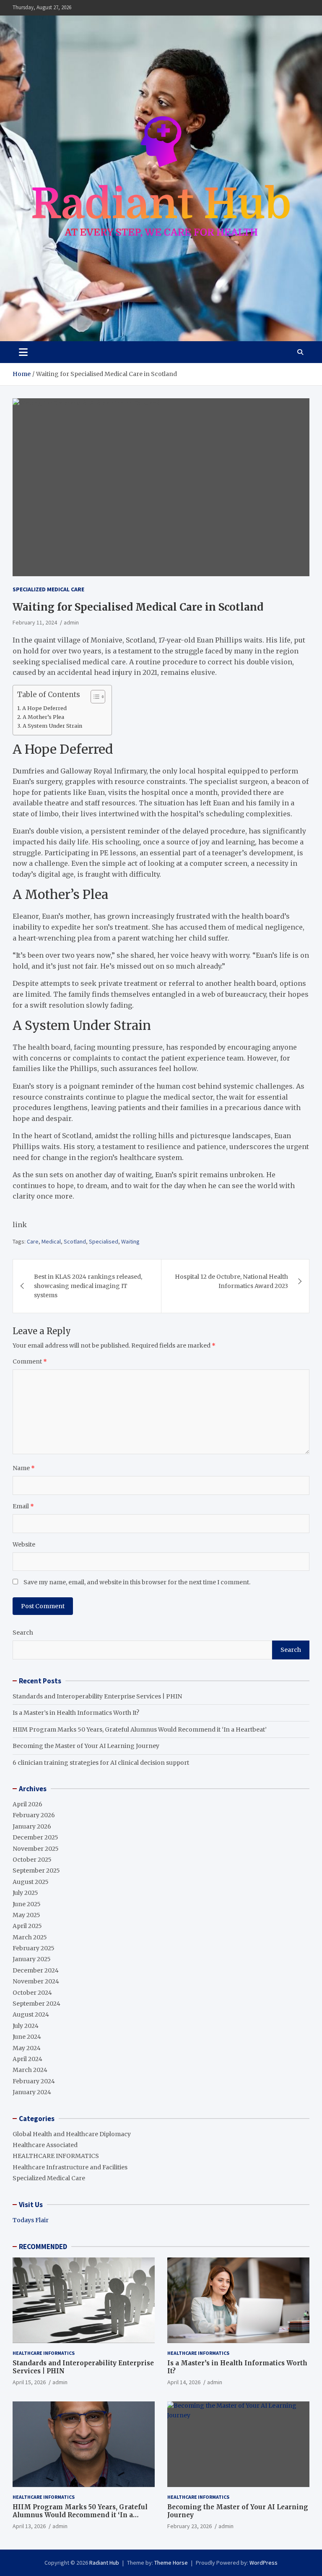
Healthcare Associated (45, 2145)
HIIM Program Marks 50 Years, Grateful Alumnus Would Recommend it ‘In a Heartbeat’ (140, 1730)
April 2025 (27, 1926)
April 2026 (27, 1804)
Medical (51, 1241)
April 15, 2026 (29, 2382)
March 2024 (30, 2070)
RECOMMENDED (43, 2247)
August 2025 (31, 1882)
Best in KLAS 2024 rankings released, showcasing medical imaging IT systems (88, 1286)
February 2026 (34, 1815)
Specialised (104, 1241)
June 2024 (27, 2037)
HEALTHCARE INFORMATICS (56, 2156)
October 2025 (32, 1860)
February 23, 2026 (190, 2526)
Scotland (75, 1241)
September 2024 (36, 2004)
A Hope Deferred (44, 708)
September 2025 (36, 1871)
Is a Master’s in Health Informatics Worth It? (76, 1713)
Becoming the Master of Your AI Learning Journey (86, 1746)
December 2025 (35, 1837)
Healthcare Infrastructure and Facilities (70, 2167)
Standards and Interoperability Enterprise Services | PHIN (97, 1696)
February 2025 (34, 1948)
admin (71, 622)
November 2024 (36, 1981)
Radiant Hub (104, 2563)
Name (24, 1468)
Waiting (130, 1241)
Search (23, 1633)
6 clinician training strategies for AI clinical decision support (101, 1763)
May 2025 (26, 1915)
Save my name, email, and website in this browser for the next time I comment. (137, 1582)
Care (33, 1241)
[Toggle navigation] (23, 352)
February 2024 (34, 2081)
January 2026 (32, 1826)
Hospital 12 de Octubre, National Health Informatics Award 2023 (231, 1281)
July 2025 (25, 1893)
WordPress (264, 2563)
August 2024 (31, 2014)
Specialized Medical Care (48, 589)
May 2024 (27, 2048)
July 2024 (26, 2026)
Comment (30, 1361)
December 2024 (36, 1970)
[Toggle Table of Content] (94, 697)
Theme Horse (171, 2563)
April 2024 (27, 2059)
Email (23, 1506)
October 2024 (32, 1993)
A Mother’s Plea (43, 717)
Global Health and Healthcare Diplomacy (72, 2134)
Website (24, 1544)
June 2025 (27, 1904)
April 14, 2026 (184, 2382)
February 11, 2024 (35, 622)
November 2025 (36, 1849)
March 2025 (30, 1937)
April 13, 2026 (29, 2526)
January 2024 (32, 2092)
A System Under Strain (52, 726)
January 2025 (32, 1959)
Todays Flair (31, 2220)
